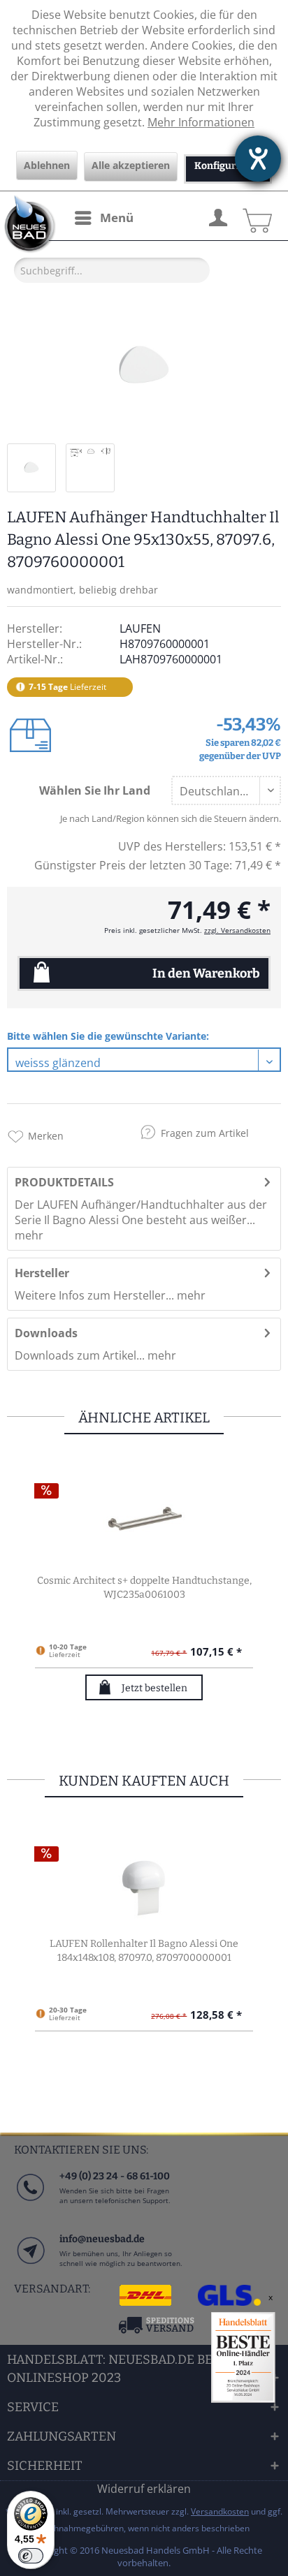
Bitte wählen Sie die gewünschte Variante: (108, 1036)
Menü (117, 218)
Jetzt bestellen (154, 1688)
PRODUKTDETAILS (64, 1182)
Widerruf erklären (144, 2489)
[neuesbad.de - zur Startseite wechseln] (28, 224)
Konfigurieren (228, 166)
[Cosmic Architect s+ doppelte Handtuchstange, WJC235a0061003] (144, 1518)
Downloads (46, 1333)
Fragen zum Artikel (205, 1133)
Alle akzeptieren (131, 165)
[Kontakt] (30, 2264)
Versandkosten (220, 2511)
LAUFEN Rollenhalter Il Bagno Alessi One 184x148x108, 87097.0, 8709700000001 (144, 1951)
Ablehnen (47, 165)
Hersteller (42, 1273)
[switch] (31, 2556)
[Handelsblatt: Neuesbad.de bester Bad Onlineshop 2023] (243, 2357)
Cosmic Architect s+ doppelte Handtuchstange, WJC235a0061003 (144, 1588)
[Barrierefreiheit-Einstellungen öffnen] (258, 159)
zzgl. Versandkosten (237, 930)
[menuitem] (103, 218)
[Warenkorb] (255, 216)
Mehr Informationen (201, 122)
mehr (29, 1235)
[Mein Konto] (217, 216)
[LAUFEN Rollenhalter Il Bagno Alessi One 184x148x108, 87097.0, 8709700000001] (144, 1881)
